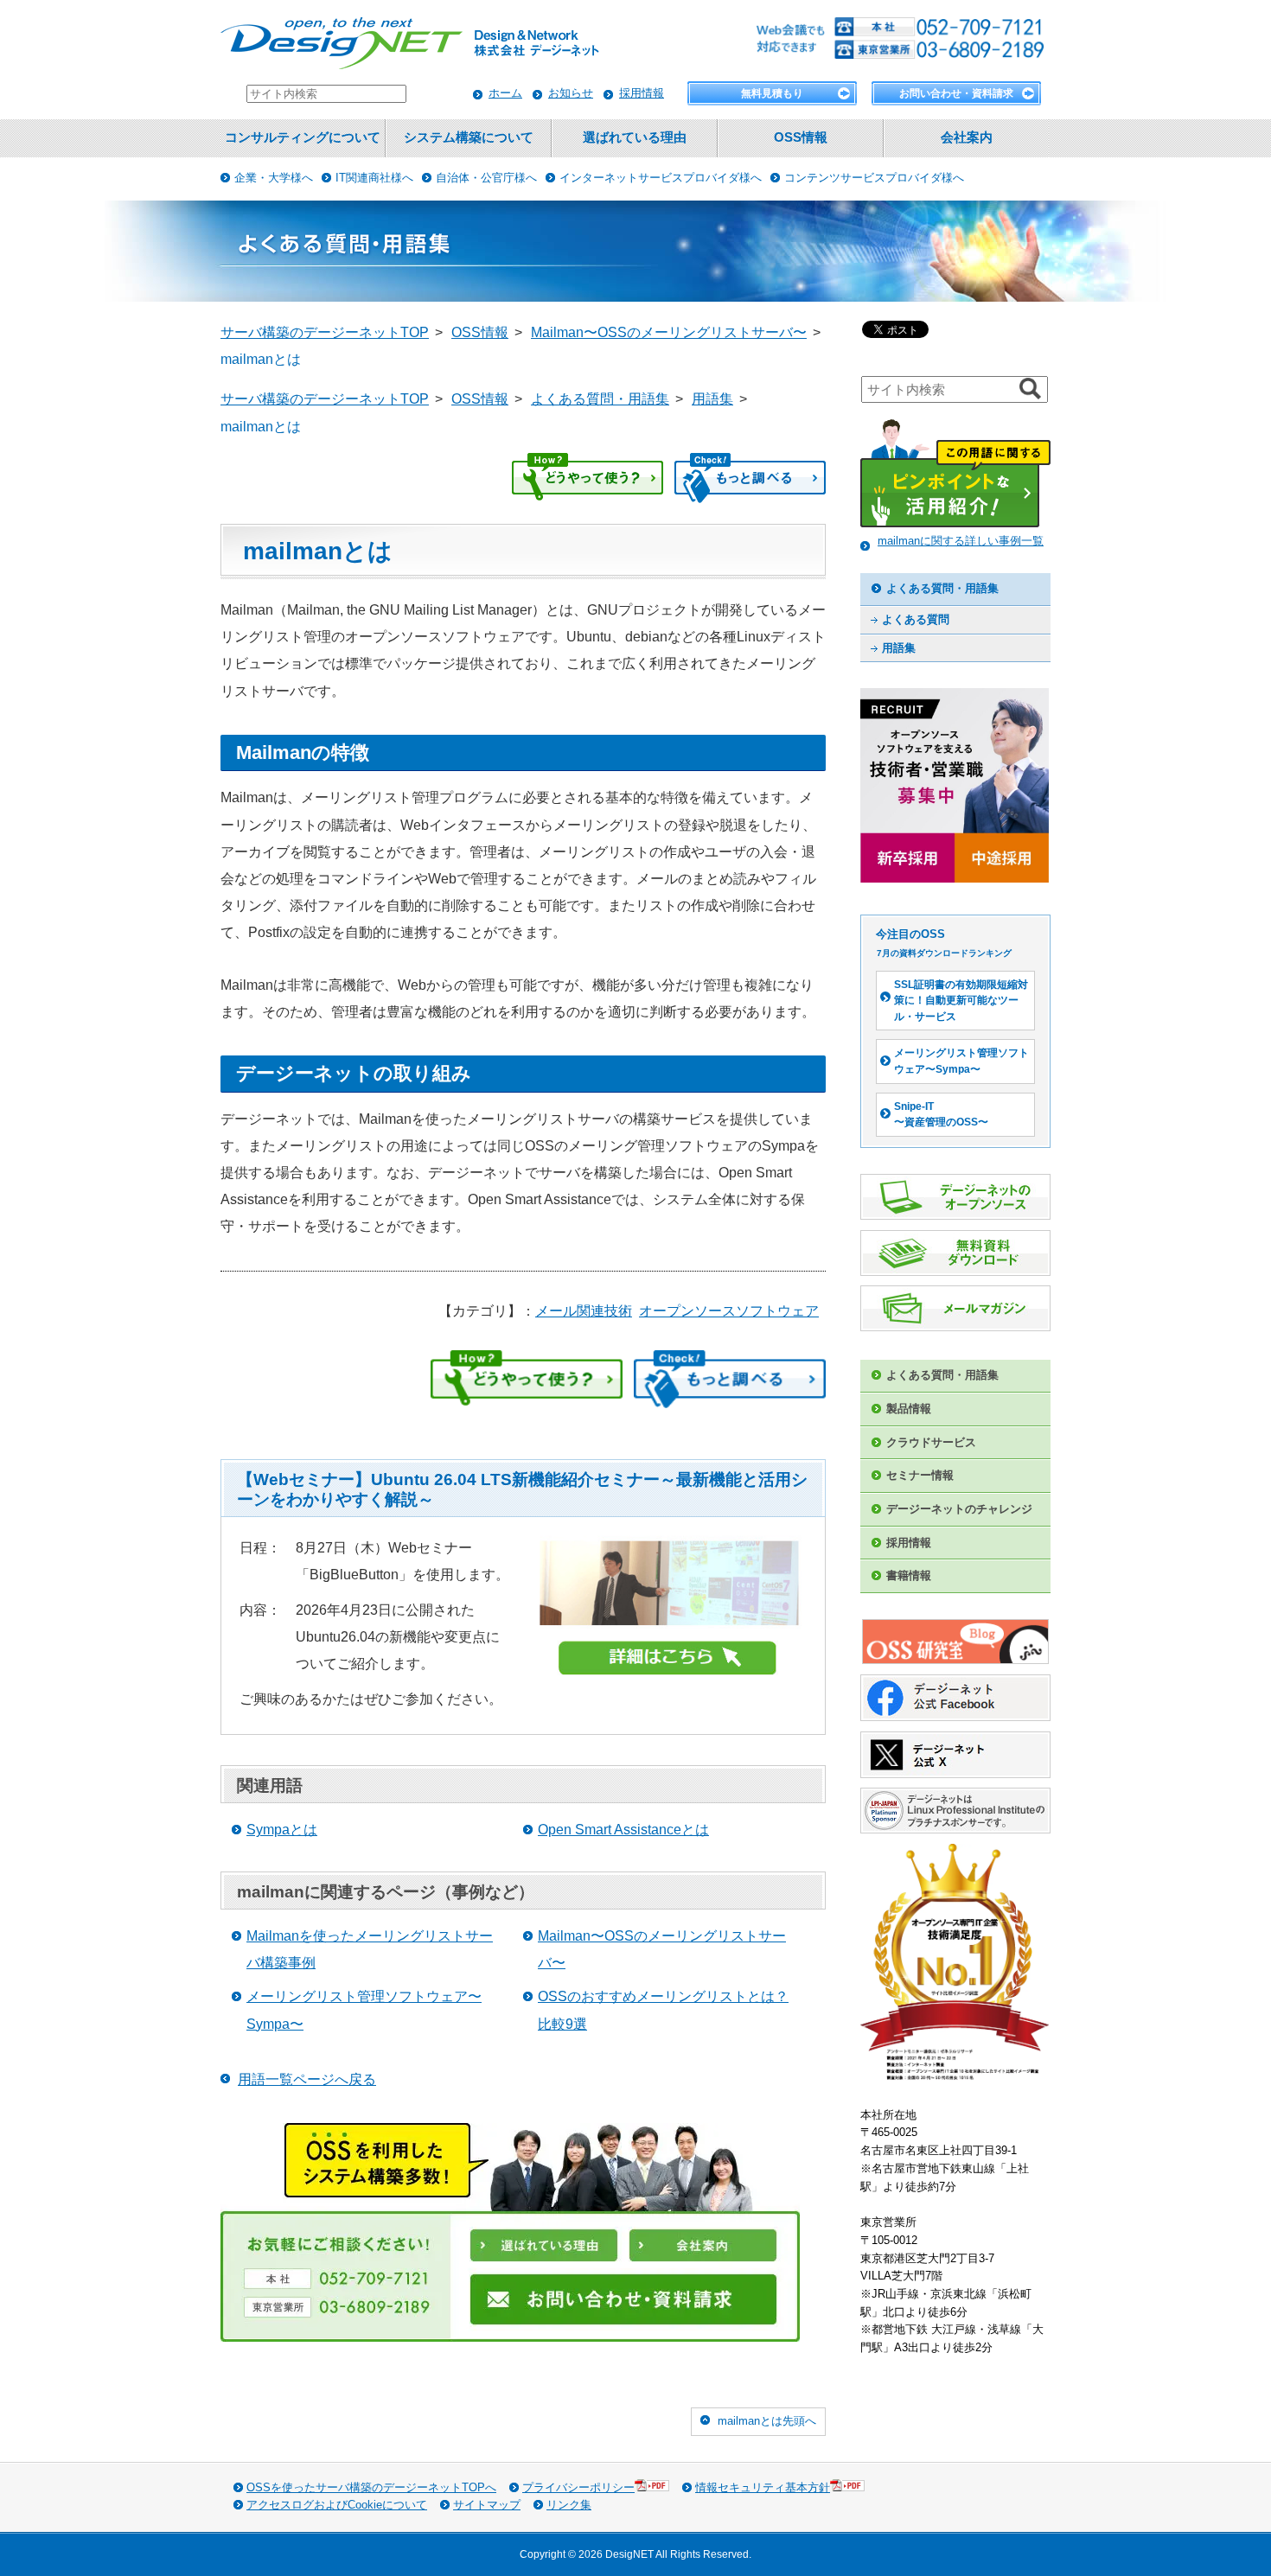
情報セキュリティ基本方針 (763, 2487)
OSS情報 (801, 137)
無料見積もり (772, 93)
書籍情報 (909, 1575)
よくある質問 (916, 619)
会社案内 (967, 137)
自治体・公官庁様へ (486, 178)
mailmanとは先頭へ (767, 2421)
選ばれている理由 (635, 137)
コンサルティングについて (303, 137)
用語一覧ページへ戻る (307, 2079)
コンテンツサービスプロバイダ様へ (874, 178)
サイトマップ (487, 2505)
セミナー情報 (920, 1475)
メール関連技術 (584, 1311)
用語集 (899, 648)
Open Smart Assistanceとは (623, 1830)
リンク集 (569, 2505)
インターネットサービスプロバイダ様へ (661, 178)
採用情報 (642, 93)
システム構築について (469, 137)
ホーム (505, 93)
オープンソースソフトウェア (729, 1311)
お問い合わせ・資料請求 (956, 93)
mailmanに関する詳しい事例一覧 (961, 541)
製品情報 (909, 1409)
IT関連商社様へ (374, 178)
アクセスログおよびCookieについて (337, 2505)
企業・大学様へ (274, 178)
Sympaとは (282, 1830)
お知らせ (571, 93)
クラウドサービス (931, 1442)
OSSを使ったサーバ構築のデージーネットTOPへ (371, 2487)
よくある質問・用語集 (942, 588)
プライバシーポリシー (578, 2487)
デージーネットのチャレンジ (959, 1509)
